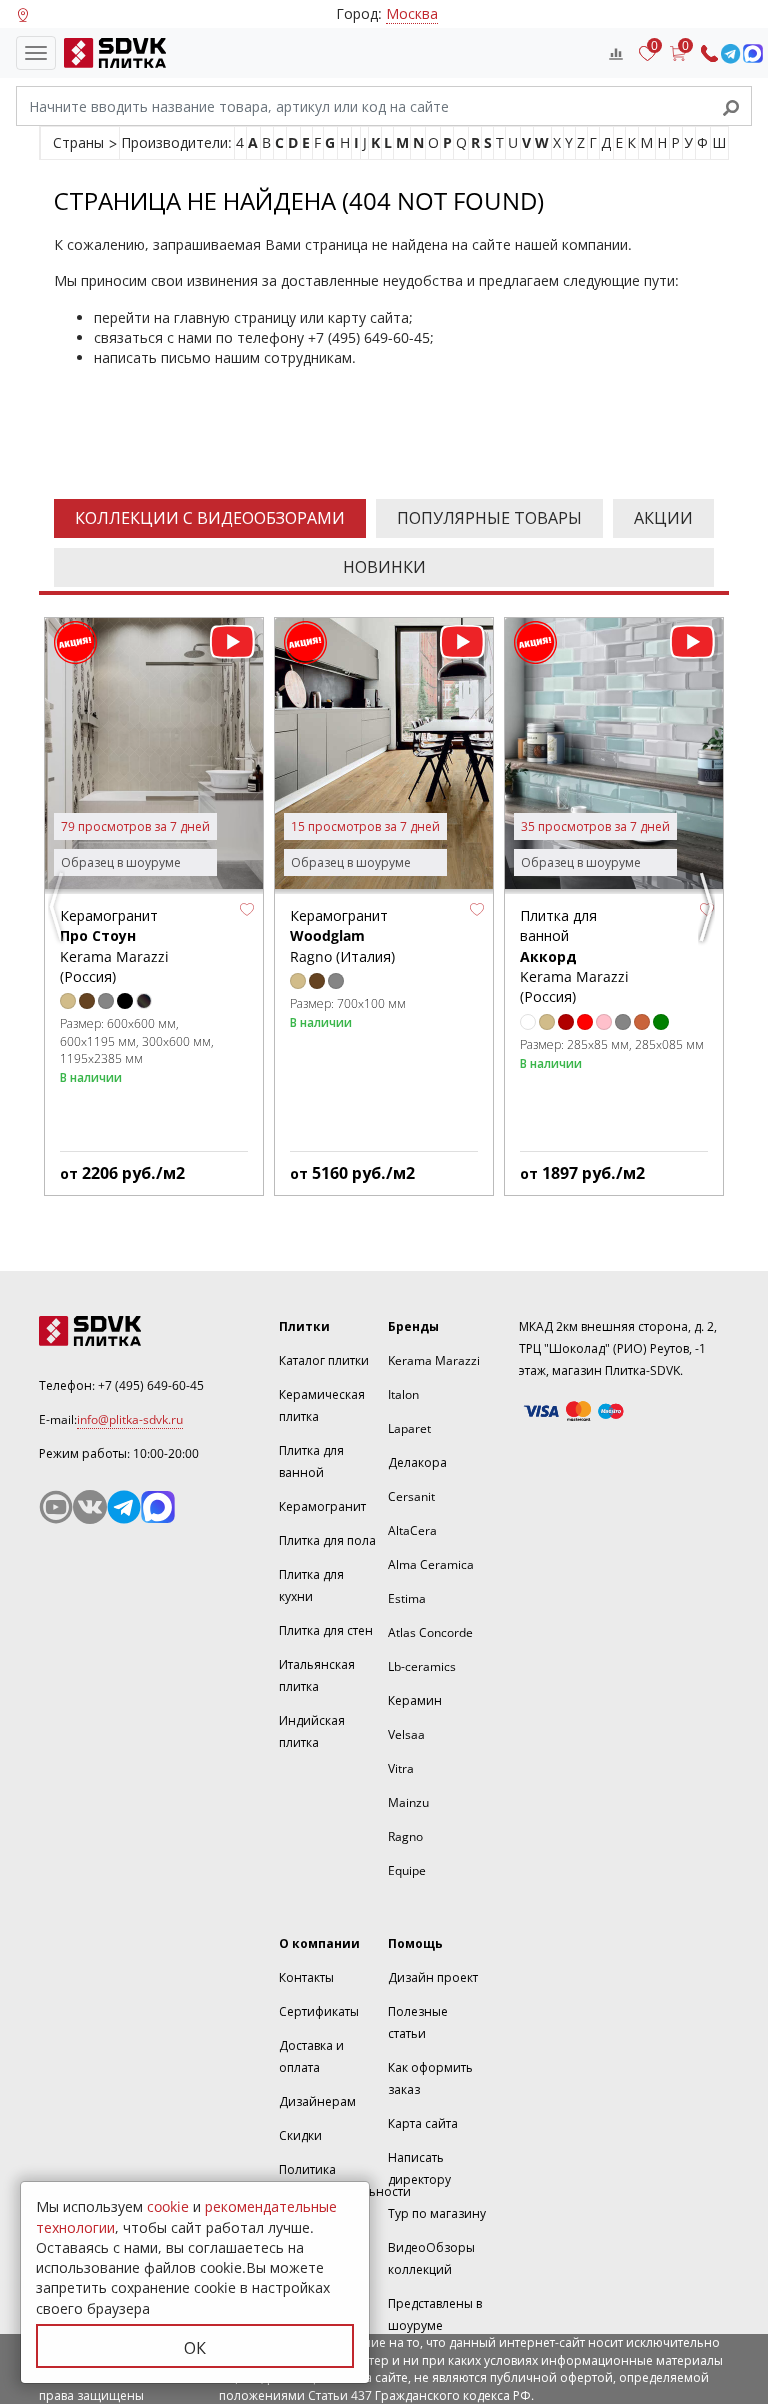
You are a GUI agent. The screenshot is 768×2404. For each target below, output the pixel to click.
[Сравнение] (616, 53)
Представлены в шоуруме (435, 2314)
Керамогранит (322, 1506)
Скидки (300, 2135)
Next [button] (709, 915)
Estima (407, 1598)
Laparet (409, 1428)
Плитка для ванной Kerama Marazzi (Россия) (574, 956)
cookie (168, 2206)
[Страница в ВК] (90, 1507)
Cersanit (411, 1496)
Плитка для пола (327, 1540)
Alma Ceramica (431, 1564)
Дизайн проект (433, 1977)
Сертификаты (319, 2011)
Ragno (405, 1836)
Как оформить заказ (430, 2078)
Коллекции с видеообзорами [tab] (210, 518)
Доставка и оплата (311, 2056)
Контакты (306, 1977)
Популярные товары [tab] (489, 518)
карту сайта (368, 317)
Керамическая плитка (322, 1405)
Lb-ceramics (422, 1666)
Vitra (401, 1768)
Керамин (415, 1700)
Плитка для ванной (311, 1461)
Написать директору (419, 2168)
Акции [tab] (663, 518)
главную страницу (235, 317)
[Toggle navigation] (36, 53)
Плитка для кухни (311, 1585)
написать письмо (152, 357)
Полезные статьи (418, 2022)
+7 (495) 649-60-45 (369, 337)
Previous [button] (59, 915)
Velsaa (406, 1734)
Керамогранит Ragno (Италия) (342, 936)
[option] (154, 906)
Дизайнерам (317, 2101)
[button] (247, 909)
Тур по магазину (437, 2213)
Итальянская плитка (317, 1675)
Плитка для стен (326, 1630)
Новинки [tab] (384, 567)
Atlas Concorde (430, 1632)
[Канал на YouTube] (56, 1507)
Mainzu (408, 1802)
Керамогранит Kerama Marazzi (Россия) (114, 946)
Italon (403, 1394)
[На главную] (111, 53)
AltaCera (412, 1530)
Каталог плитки (324, 1360)
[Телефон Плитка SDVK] (709, 53)
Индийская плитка (312, 1731)
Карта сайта (423, 2123)
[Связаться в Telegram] (730, 53)
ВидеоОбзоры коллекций (431, 2258)
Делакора (417, 1462)
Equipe (407, 1870)
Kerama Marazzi (434, 1360)
